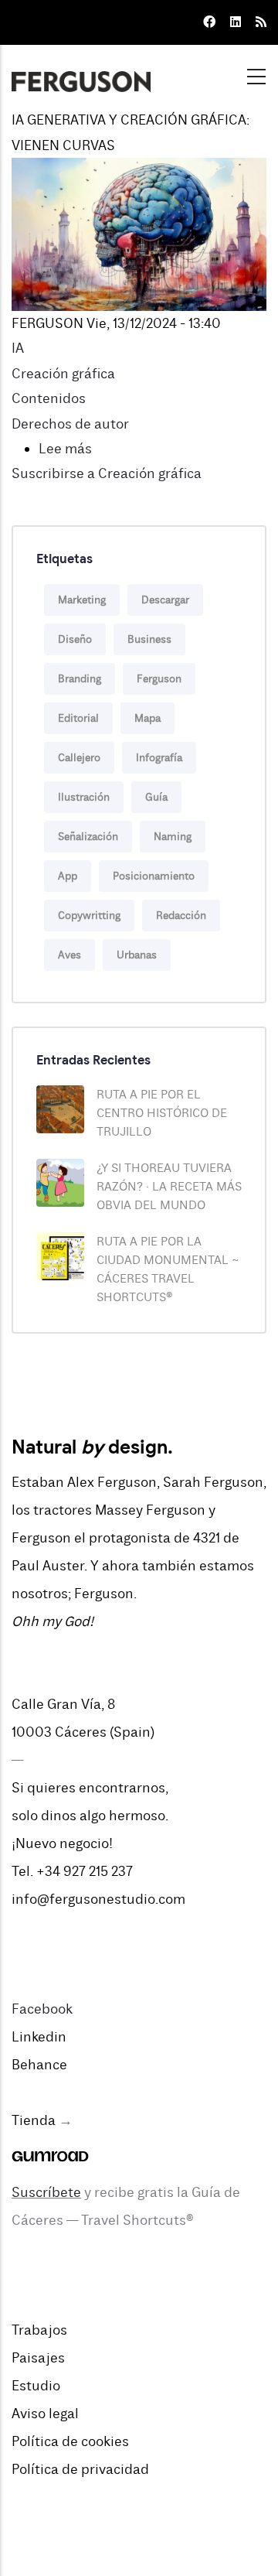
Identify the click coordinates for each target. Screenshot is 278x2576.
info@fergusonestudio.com (98, 1899)
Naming (173, 837)
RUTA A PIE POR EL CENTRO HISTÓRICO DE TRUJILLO (162, 1113)
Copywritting (89, 916)
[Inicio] (81, 72)
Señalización (88, 837)
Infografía (159, 758)
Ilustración (84, 797)
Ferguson (159, 679)
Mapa (147, 718)
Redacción (181, 916)
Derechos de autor (70, 424)
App (68, 876)
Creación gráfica (63, 374)
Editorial (78, 718)
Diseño (75, 639)
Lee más (65, 449)
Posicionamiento (154, 876)
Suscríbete (46, 2192)
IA (18, 348)
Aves (69, 955)
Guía (156, 797)
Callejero (79, 758)
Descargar (165, 600)
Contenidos (49, 398)
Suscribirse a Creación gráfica (107, 473)
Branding (80, 679)
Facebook (42, 2009)
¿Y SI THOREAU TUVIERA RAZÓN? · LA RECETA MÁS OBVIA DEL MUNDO (169, 1187)
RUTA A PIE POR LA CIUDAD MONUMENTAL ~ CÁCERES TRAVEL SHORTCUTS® (168, 1269)
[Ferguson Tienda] (50, 2148)
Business (149, 639)
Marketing (82, 600)
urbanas (137, 955)
